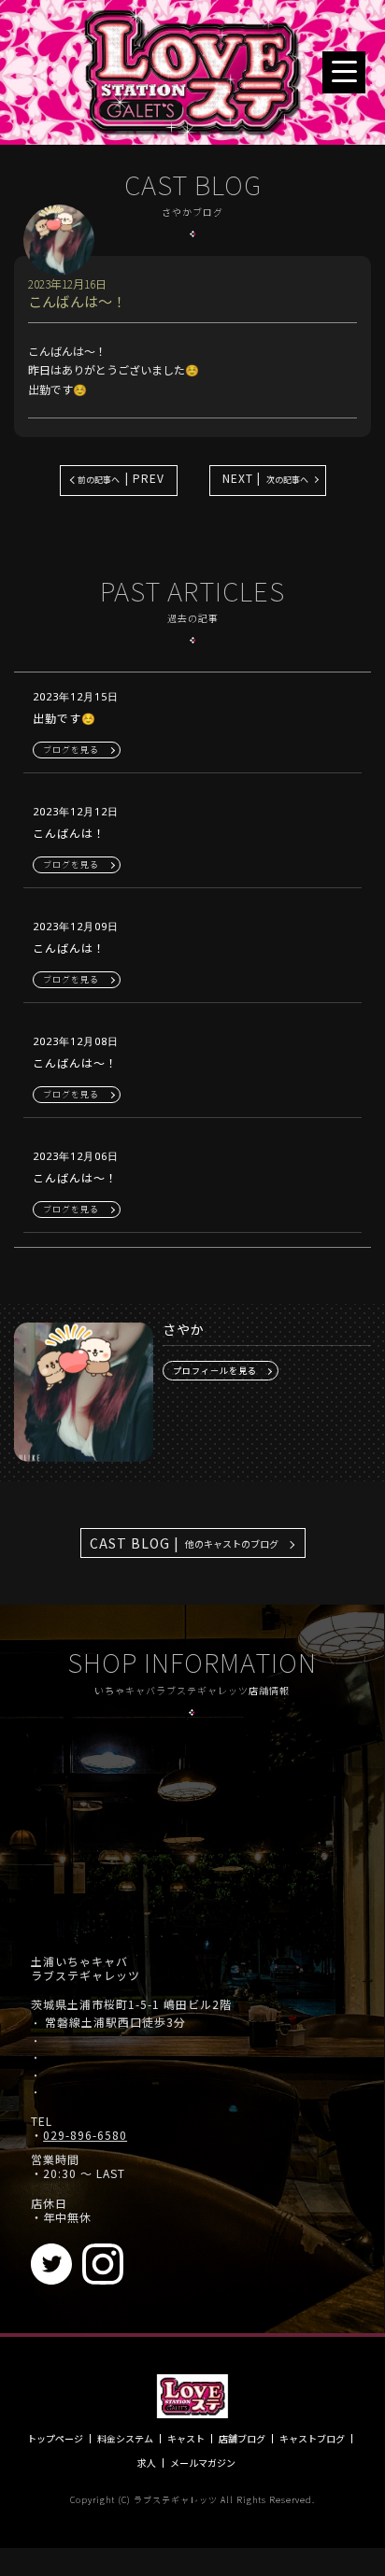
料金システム (125, 2439)
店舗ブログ (242, 2439)
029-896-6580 (85, 2135)
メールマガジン (203, 2463)
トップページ (55, 2439)
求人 (147, 2463)
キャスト (186, 2439)
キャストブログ (312, 2439)
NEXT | (265, 478)
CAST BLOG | (184, 1543)
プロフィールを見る (215, 1371)
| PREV (121, 478)
